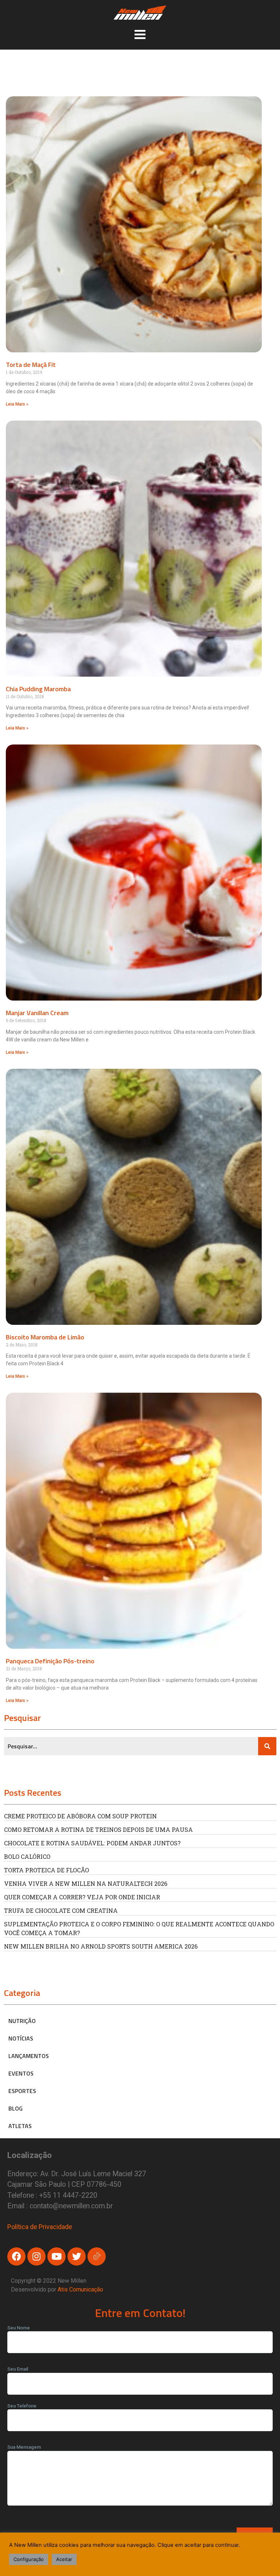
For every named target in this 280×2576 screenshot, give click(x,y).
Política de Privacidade (40, 2227)
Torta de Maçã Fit (31, 365)
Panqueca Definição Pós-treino (50, 1661)
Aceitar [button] (64, 2559)
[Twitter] (77, 2256)
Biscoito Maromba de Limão (45, 1337)
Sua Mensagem (24, 2447)
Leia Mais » (17, 404)
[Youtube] (57, 2256)
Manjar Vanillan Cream (37, 1013)
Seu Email (18, 2369)
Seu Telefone (22, 2406)
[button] (140, 34)
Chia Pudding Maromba (38, 689)
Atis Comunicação (80, 2289)
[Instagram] (36, 2256)
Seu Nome (19, 2328)
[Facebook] (16, 2256)
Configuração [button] (29, 2559)
